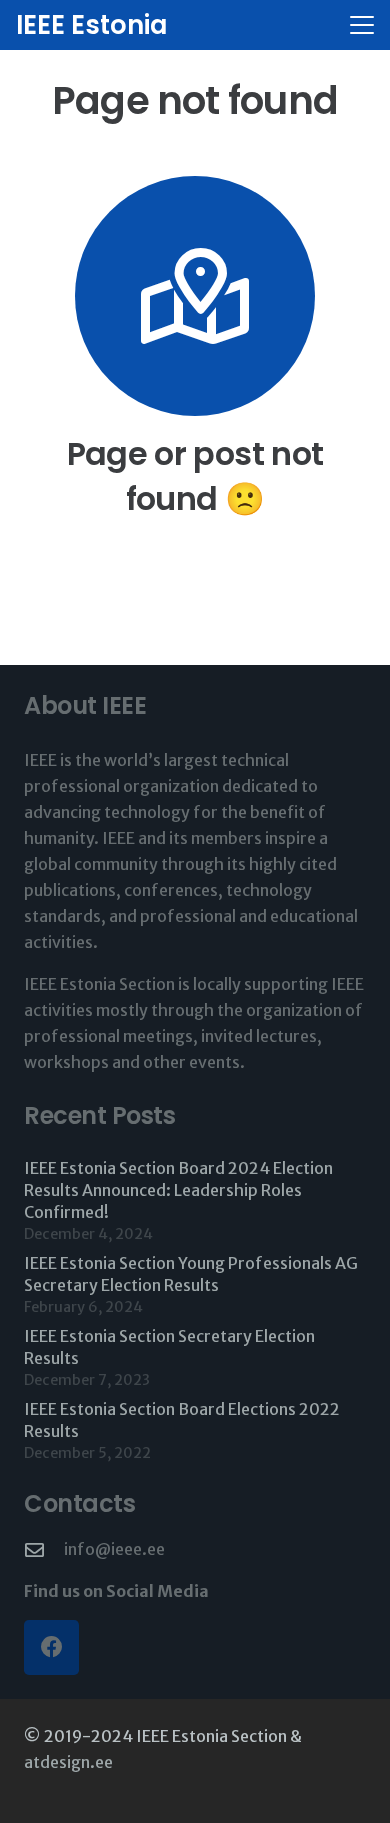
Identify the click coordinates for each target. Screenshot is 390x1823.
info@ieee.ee (114, 1549)
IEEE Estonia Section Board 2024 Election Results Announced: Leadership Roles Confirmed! (178, 1190)
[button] (362, 25)
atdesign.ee (68, 1762)
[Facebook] (51, 1647)
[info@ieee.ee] (44, 1549)
